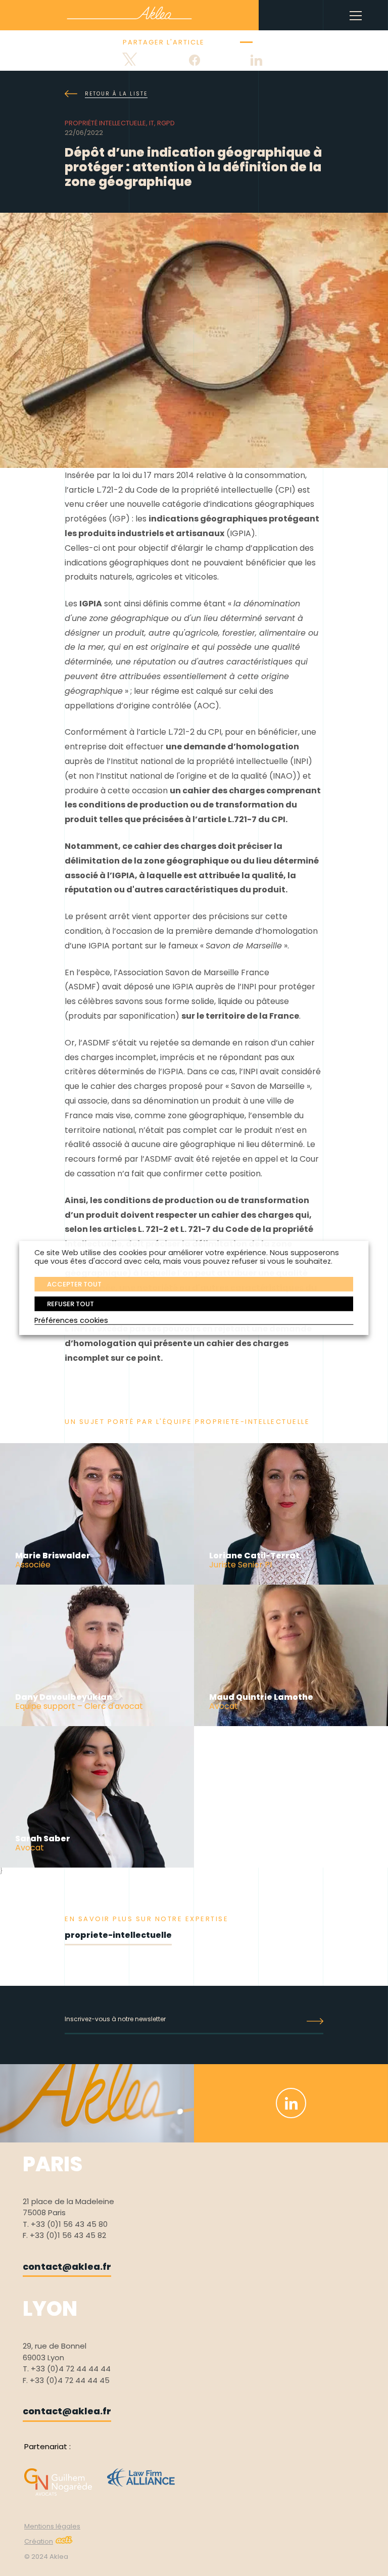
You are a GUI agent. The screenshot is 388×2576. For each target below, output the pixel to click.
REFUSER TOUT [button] (70, 1303)
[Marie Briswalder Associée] (97, 1582)
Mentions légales (52, 2526)
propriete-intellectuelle (118, 1935)
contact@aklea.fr (67, 2267)
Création (39, 2541)
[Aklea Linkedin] (291, 2103)
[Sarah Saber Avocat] (97, 1865)
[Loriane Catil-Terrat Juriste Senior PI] (291, 1582)
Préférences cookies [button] (71, 1320)
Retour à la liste (116, 94)
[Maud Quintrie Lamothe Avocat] (291, 1724)
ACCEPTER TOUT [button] (74, 1284)
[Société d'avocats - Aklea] (129, 13)
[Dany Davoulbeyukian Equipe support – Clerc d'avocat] (97, 1724)
